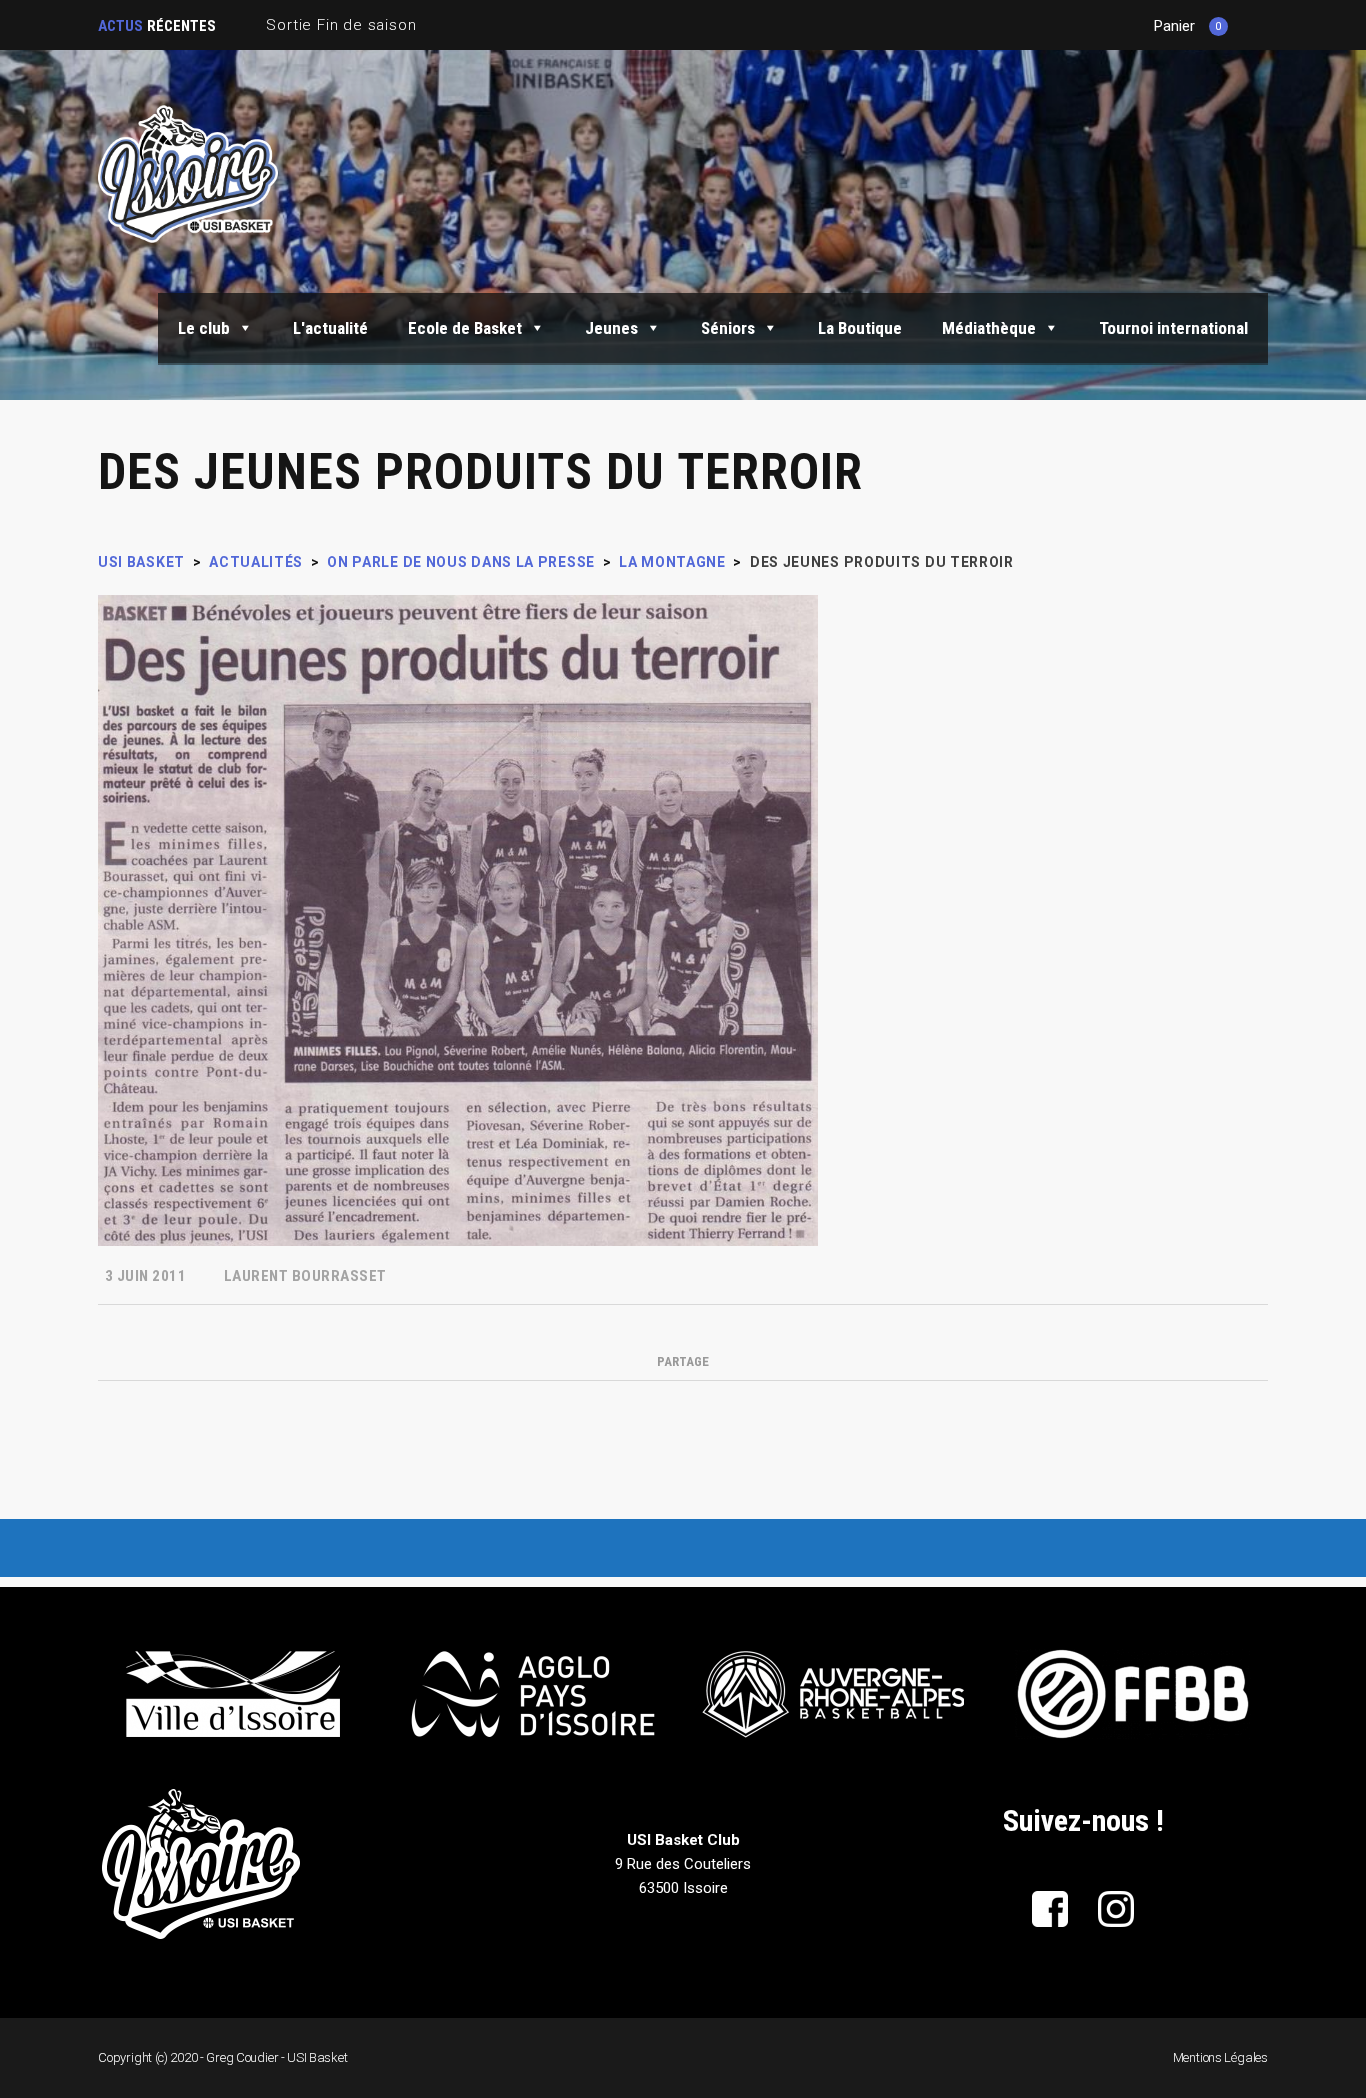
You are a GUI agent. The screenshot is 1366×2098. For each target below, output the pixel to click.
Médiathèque (989, 328)
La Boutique (860, 328)
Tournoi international (1173, 328)
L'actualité (330, 328)
